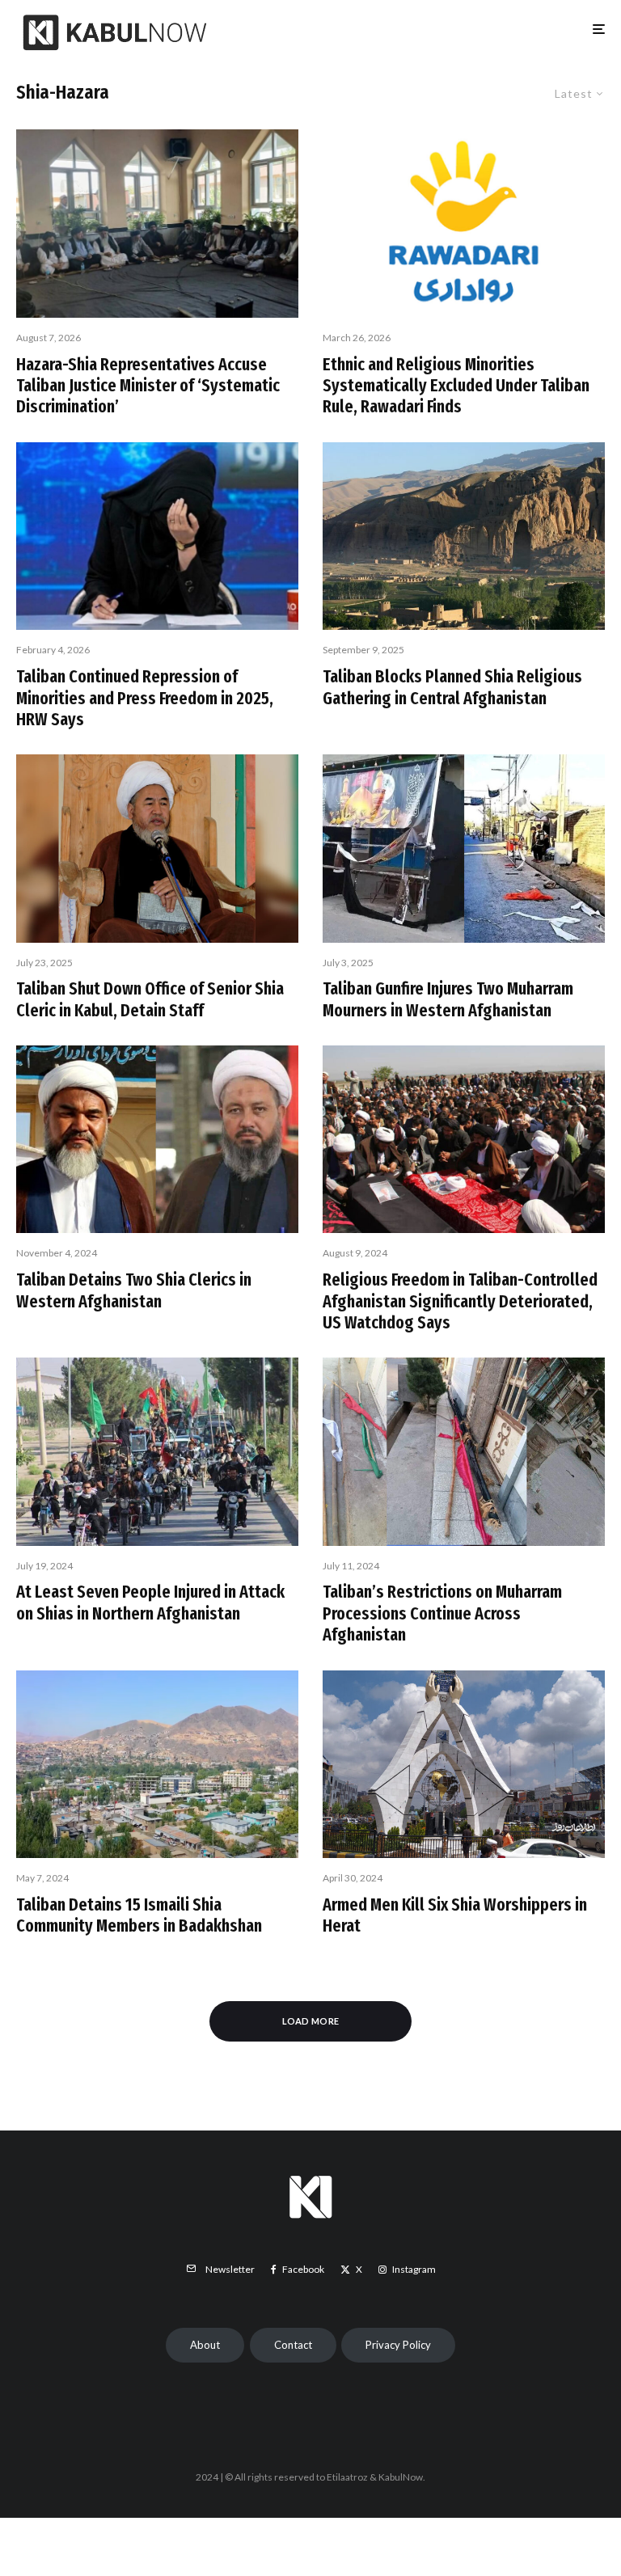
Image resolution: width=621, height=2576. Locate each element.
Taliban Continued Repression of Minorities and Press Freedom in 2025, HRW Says (145, 698)
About (205, 2345)
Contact (293, 2345)
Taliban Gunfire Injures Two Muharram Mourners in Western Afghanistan (448, 999)
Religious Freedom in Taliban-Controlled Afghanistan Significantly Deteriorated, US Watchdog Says (460, 1301)
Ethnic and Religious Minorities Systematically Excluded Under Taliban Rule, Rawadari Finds (456, 386)
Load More (311, 2021)
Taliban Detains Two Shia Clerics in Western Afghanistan (134, 1290)
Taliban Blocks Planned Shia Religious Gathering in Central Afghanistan (452, 687)
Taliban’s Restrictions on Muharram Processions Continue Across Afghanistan (442, 1613)
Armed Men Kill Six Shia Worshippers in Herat (455, 1915)
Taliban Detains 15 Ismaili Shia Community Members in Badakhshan (139, 1915)
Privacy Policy (398, 2345)
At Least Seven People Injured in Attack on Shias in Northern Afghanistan (150, 1603)
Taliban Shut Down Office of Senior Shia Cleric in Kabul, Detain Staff (150, 999)
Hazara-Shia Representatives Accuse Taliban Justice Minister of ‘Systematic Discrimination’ (148, 386)
